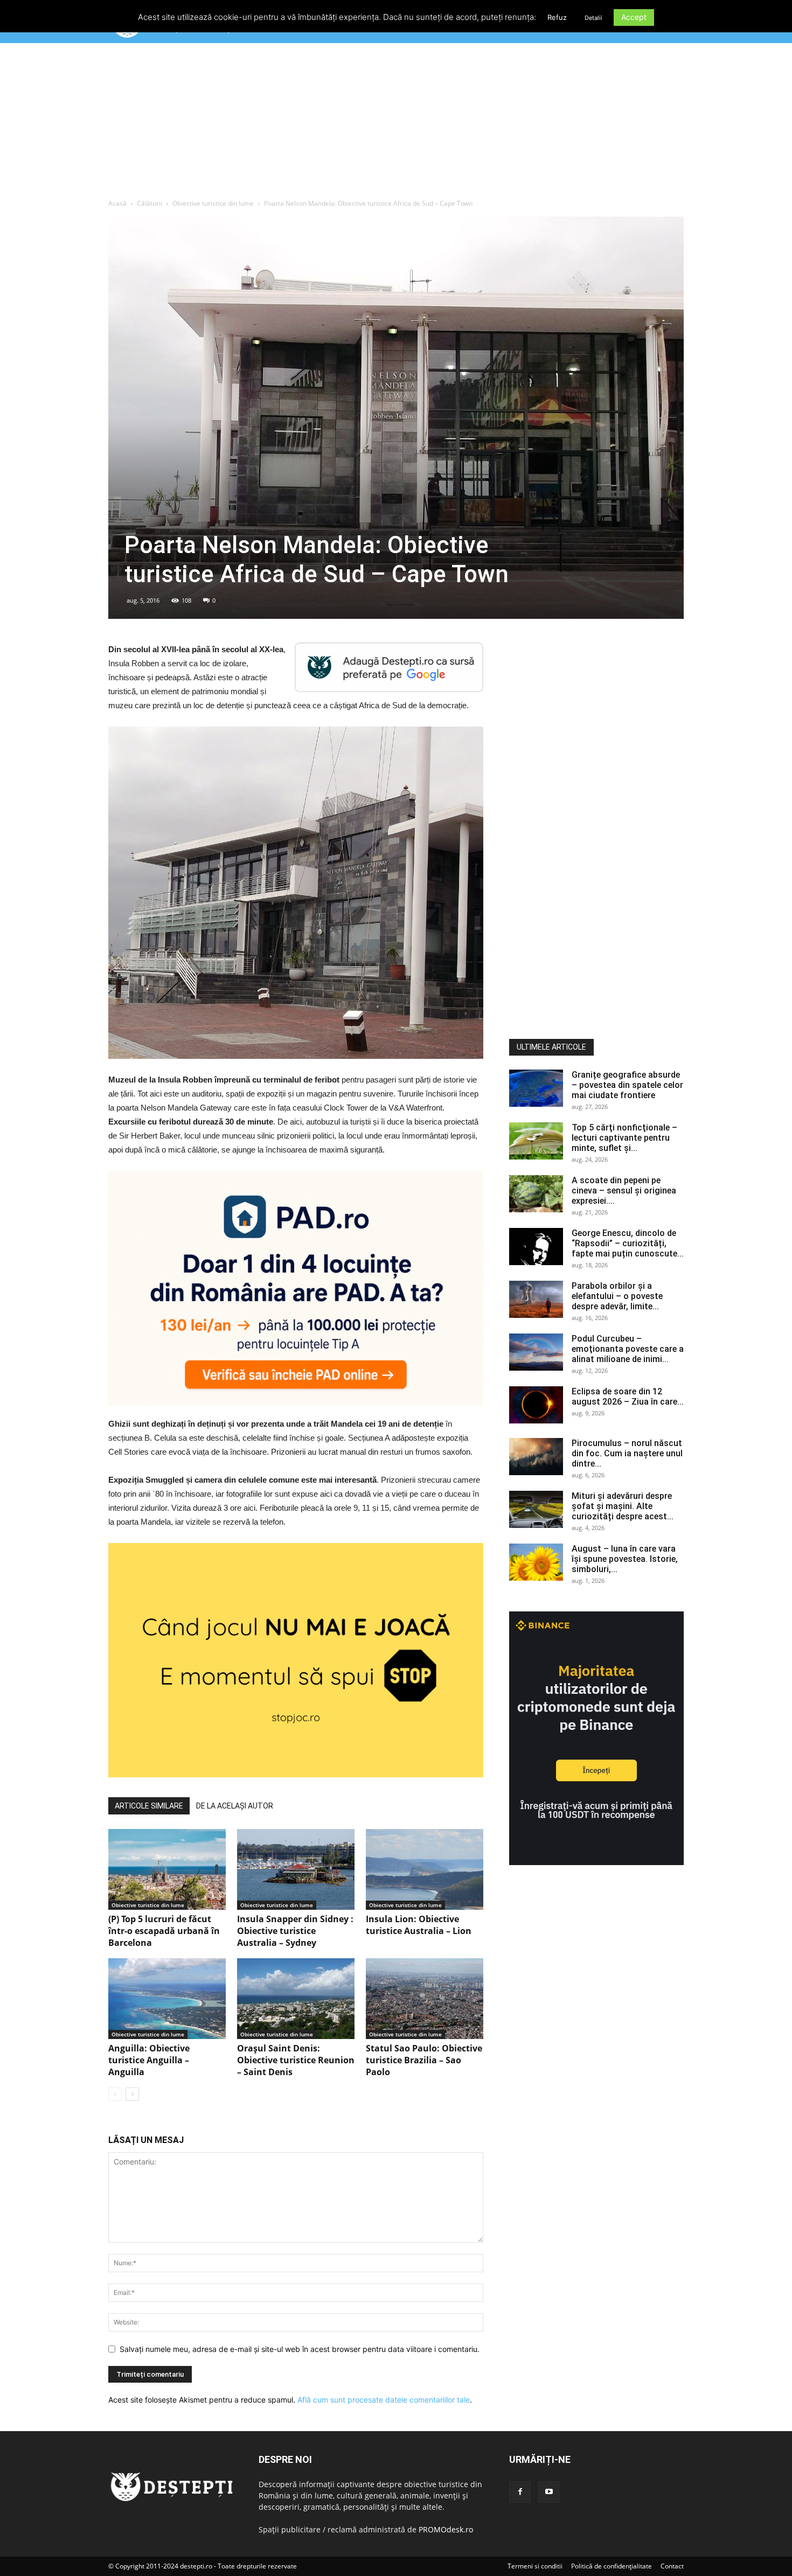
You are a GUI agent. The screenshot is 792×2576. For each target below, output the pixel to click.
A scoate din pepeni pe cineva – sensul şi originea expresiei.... (624, 1191)
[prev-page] (115, 2094)
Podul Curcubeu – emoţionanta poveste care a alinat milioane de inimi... (628, 1349)
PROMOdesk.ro (446, 2529)
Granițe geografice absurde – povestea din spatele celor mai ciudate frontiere (627, 1085)
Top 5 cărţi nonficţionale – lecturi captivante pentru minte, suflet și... (624, 1138)
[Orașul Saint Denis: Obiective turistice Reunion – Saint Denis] (296, 1999)
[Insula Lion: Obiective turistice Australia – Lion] (425, 1869)
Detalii (593, 18)
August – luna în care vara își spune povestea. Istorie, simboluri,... (625, 1559)
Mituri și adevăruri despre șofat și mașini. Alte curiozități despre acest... (623, 1506)
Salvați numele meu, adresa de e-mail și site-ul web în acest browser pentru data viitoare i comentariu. (300, 2349)
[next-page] (132, 2094)
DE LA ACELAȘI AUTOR (235, 1806)
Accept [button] (634, 17)
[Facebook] (520, 2492)
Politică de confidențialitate (612, 2566)
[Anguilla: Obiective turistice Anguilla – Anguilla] (167, 1999)
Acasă (117, 203)
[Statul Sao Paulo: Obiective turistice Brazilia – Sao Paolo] (425, 1999)
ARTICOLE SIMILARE (149, 1806)
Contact (672, 2566)
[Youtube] (549, 2492)
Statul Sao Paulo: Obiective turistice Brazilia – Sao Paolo (424, 2060)
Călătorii (150, 203)
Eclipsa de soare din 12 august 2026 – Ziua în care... (628, 1397)
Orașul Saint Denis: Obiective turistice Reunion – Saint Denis (296, 2060)
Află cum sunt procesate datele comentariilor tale (384, 2400)
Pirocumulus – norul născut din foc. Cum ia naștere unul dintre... (627, 1453)
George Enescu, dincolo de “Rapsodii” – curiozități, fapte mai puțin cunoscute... (628, 1243)
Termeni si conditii (535, 2566)
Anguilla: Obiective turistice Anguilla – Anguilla (149, 2060)
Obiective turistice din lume (213, 203)
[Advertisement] (396, 123)
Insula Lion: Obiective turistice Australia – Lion (419, 1925)
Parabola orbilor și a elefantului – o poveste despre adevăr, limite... (617, 1296)
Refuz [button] (557, 17)
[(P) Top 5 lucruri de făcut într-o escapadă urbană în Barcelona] (167, 1869)
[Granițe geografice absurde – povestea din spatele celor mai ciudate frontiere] (536, 1088)
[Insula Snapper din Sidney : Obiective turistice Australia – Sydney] (296, 1869)
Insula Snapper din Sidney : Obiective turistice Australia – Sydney (295, 1931)
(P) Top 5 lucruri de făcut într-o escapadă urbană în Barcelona (164, 1931)
